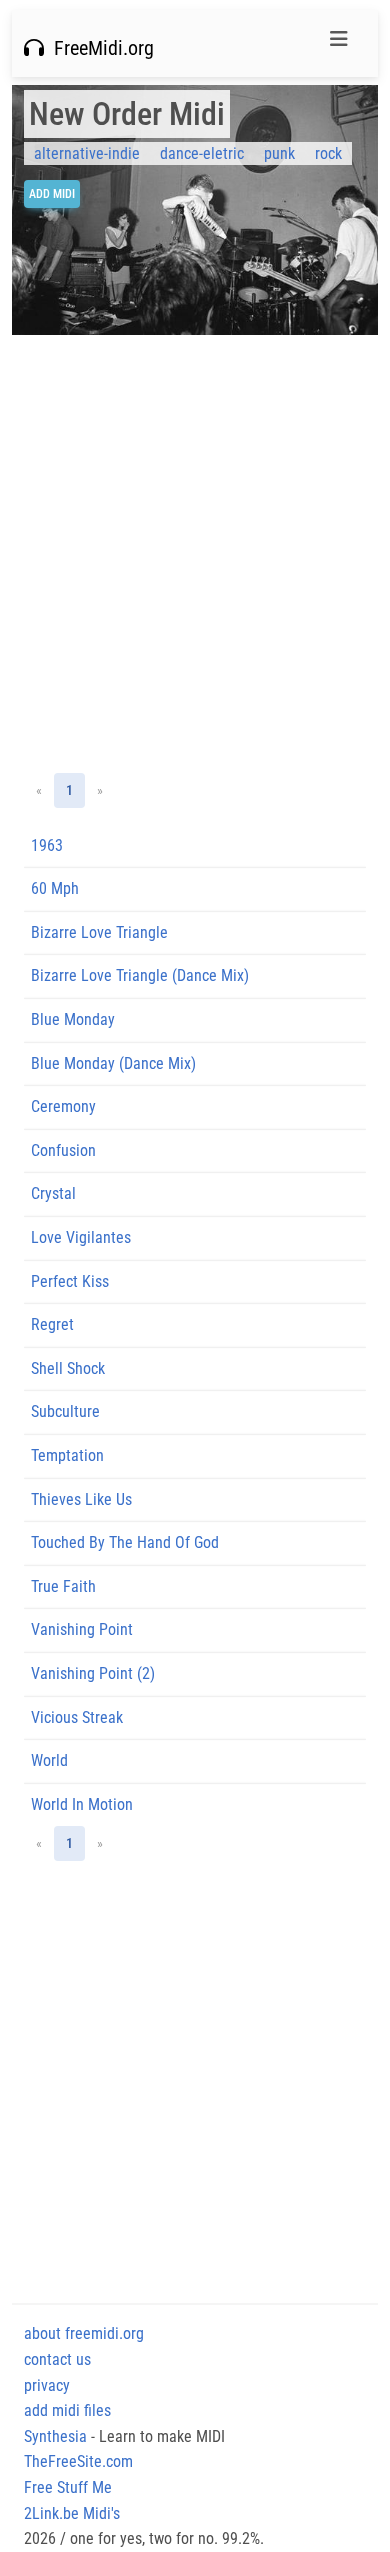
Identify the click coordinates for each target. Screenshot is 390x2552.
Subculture (65, 1411)
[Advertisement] (195, 554)
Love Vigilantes (81, 1237)
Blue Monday (73, 1019)
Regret (52, 1324)
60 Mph (55, 888)
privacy (47, 2385)
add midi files (67, 2410)
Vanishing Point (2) (93, 1673)
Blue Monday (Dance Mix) (113, 1063)
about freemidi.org (84, 2333)
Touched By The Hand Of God (125, 1542)
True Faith (63, 1586)
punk (279, 153)
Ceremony (63, 1106)
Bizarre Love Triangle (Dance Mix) (140, 975)
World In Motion (82, 1804)
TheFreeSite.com (78, 2461)
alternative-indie (87, 153)
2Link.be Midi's (72, 2513)
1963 (47, 845)
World (49, 1760)
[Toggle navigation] (339, 44)
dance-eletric (202, 153)
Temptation (67, 1455)
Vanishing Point (82, 1629)
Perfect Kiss (70, 1281)
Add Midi (52, 194)
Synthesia (55, 2436)
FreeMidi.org (99, 48)
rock (328, 153)
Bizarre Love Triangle (99, 932)
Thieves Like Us (81, 1499)
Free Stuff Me (68, 2487)
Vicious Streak (77, 1717)
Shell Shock (68, 1368)
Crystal (53, 1193)
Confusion (63, 1150)
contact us (57, 2359)
